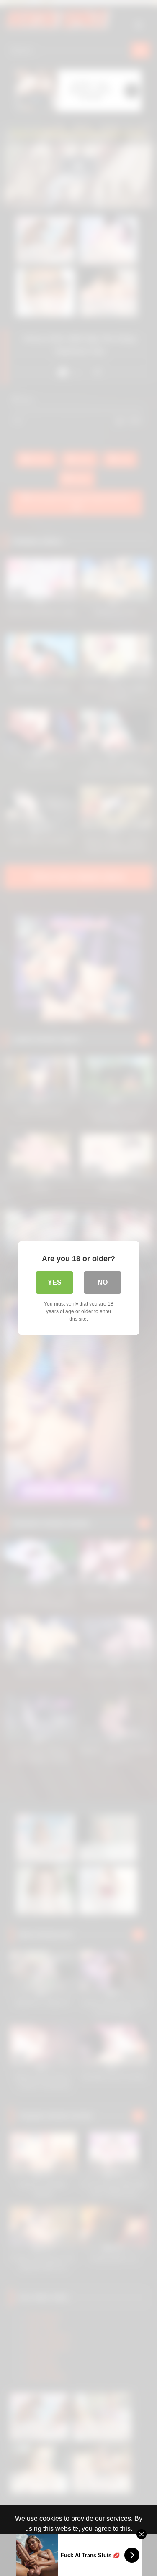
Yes (55, 1282)
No (103, 1282)
